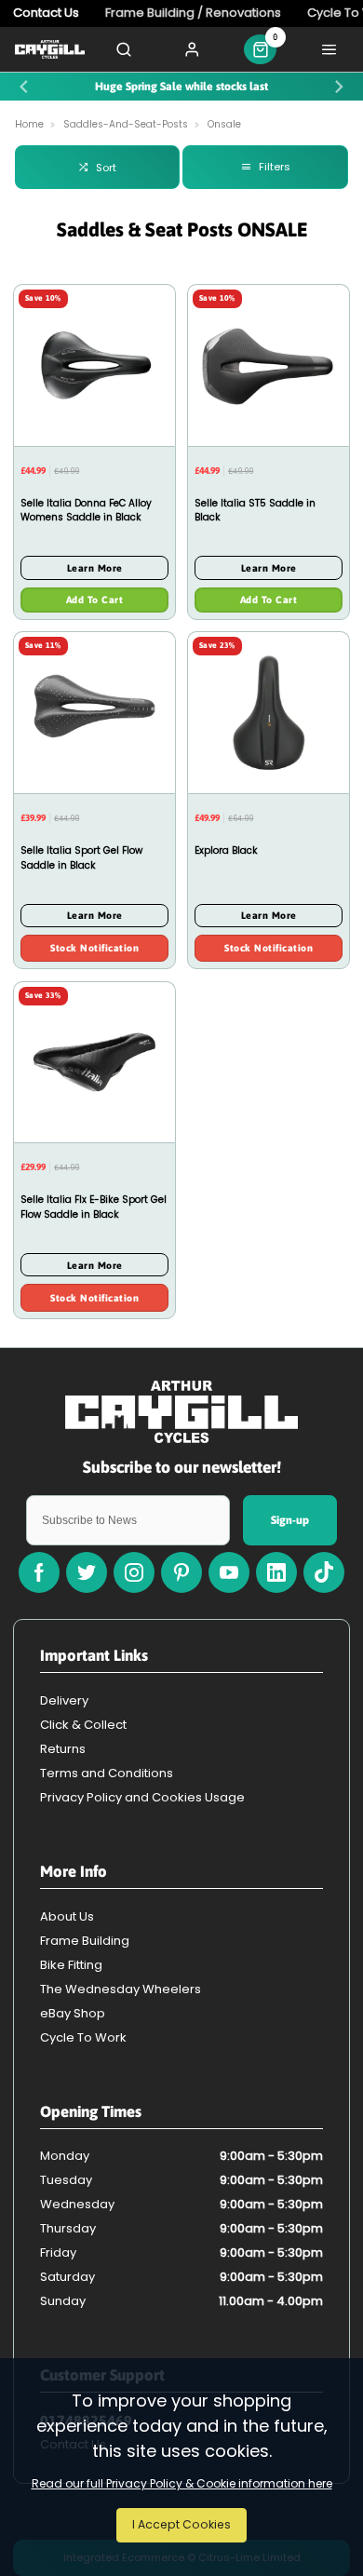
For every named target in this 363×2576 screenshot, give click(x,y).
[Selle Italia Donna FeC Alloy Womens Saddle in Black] (94, 365)
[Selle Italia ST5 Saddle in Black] (269, 365)
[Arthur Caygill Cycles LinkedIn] (276, 1572)
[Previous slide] (24, 87)
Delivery (64, 1700)
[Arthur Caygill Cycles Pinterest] (181, 1572)
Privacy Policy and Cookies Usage (142, 1797)
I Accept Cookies (181, 2524)
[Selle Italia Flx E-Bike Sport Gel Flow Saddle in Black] (94, 1062)
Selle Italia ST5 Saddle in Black (255, 511)
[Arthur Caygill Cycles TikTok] (324, 1572)
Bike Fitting (71, 1965)
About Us (67, 1916)
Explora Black (226, 850)
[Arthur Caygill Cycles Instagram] (134, 1572)
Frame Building (85, 1941)
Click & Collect (83, 1725)
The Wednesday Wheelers (121, 1989)
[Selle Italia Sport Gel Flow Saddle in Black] (94, 712)
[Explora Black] (269, 712)
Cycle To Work (83, 2037)
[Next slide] (339, 87)
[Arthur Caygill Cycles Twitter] (87, 1572)
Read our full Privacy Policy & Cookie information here (182, 2484)
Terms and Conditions (107, 1773)
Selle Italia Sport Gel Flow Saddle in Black (81, 858)
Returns (63, 1749)
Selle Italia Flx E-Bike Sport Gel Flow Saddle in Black (94, 1207)
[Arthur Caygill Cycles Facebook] (39, 1572)
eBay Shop (73, 2013)
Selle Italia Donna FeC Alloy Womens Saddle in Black (86, 511)
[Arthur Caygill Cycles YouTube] (229, 1572)
